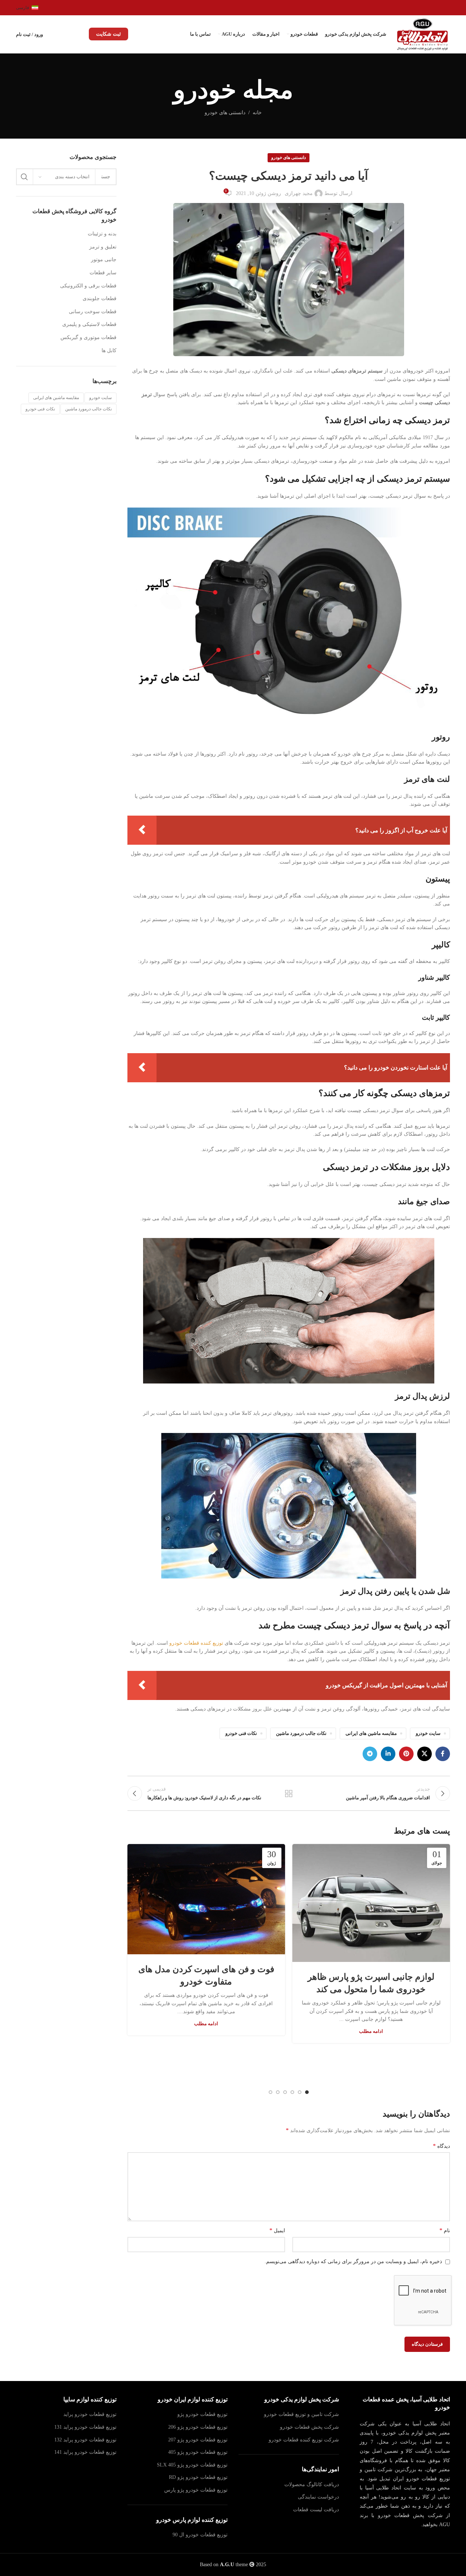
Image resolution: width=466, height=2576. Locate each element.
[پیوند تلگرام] (370, 1754)
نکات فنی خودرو (241, 1733)
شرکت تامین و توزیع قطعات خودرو (301, 2414)
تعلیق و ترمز (103, 247)
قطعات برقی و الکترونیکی (88, 286)
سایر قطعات (103, 273)
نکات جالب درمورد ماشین (301, 1733)
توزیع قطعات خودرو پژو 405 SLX (192, 2464)
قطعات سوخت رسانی (93, 312)
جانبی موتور (104, 260)
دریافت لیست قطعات (316, 2509)
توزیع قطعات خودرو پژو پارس (196, 2490)
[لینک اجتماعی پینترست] (406, 1754)
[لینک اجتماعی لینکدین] (388, 1754)
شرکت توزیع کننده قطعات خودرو (304, 2439)
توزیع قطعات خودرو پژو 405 (198, 2452)
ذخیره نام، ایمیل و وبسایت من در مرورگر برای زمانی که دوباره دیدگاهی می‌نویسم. (353, 2262)
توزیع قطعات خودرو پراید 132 (85, 2439)
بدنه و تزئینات (102, 234)
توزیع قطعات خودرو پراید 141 (85, 2452)
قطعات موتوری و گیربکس (88, 337)
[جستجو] (24, 177)
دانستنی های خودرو (225, 113)
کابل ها (109, 351)
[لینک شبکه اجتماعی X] (424, 1754)
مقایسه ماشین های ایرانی (371, 1733)
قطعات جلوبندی (100, 298)
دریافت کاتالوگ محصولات (312, 2484)
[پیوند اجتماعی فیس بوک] (443, 1754)
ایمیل (277, 2230)
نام (445, 2230)
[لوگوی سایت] (424, 34)
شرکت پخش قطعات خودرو (309, 2427)
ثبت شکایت (108, 34)
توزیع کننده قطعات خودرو (196, 1643)
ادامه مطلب (371, 2031)
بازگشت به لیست (289, 1793)
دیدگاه (441, 2146)
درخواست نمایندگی (318, 2497)
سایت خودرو (428, 1733)
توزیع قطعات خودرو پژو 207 (198, 2439)
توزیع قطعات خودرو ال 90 (200, 2535)
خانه (257, 113)
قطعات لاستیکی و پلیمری (89, 324)
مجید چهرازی (299, 193)
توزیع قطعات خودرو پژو (202, 2414)
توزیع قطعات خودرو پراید (90, 2414)
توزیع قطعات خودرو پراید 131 (85, 2427)
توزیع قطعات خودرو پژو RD (198, 2477)
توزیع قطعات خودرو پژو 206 (198, 2427)
